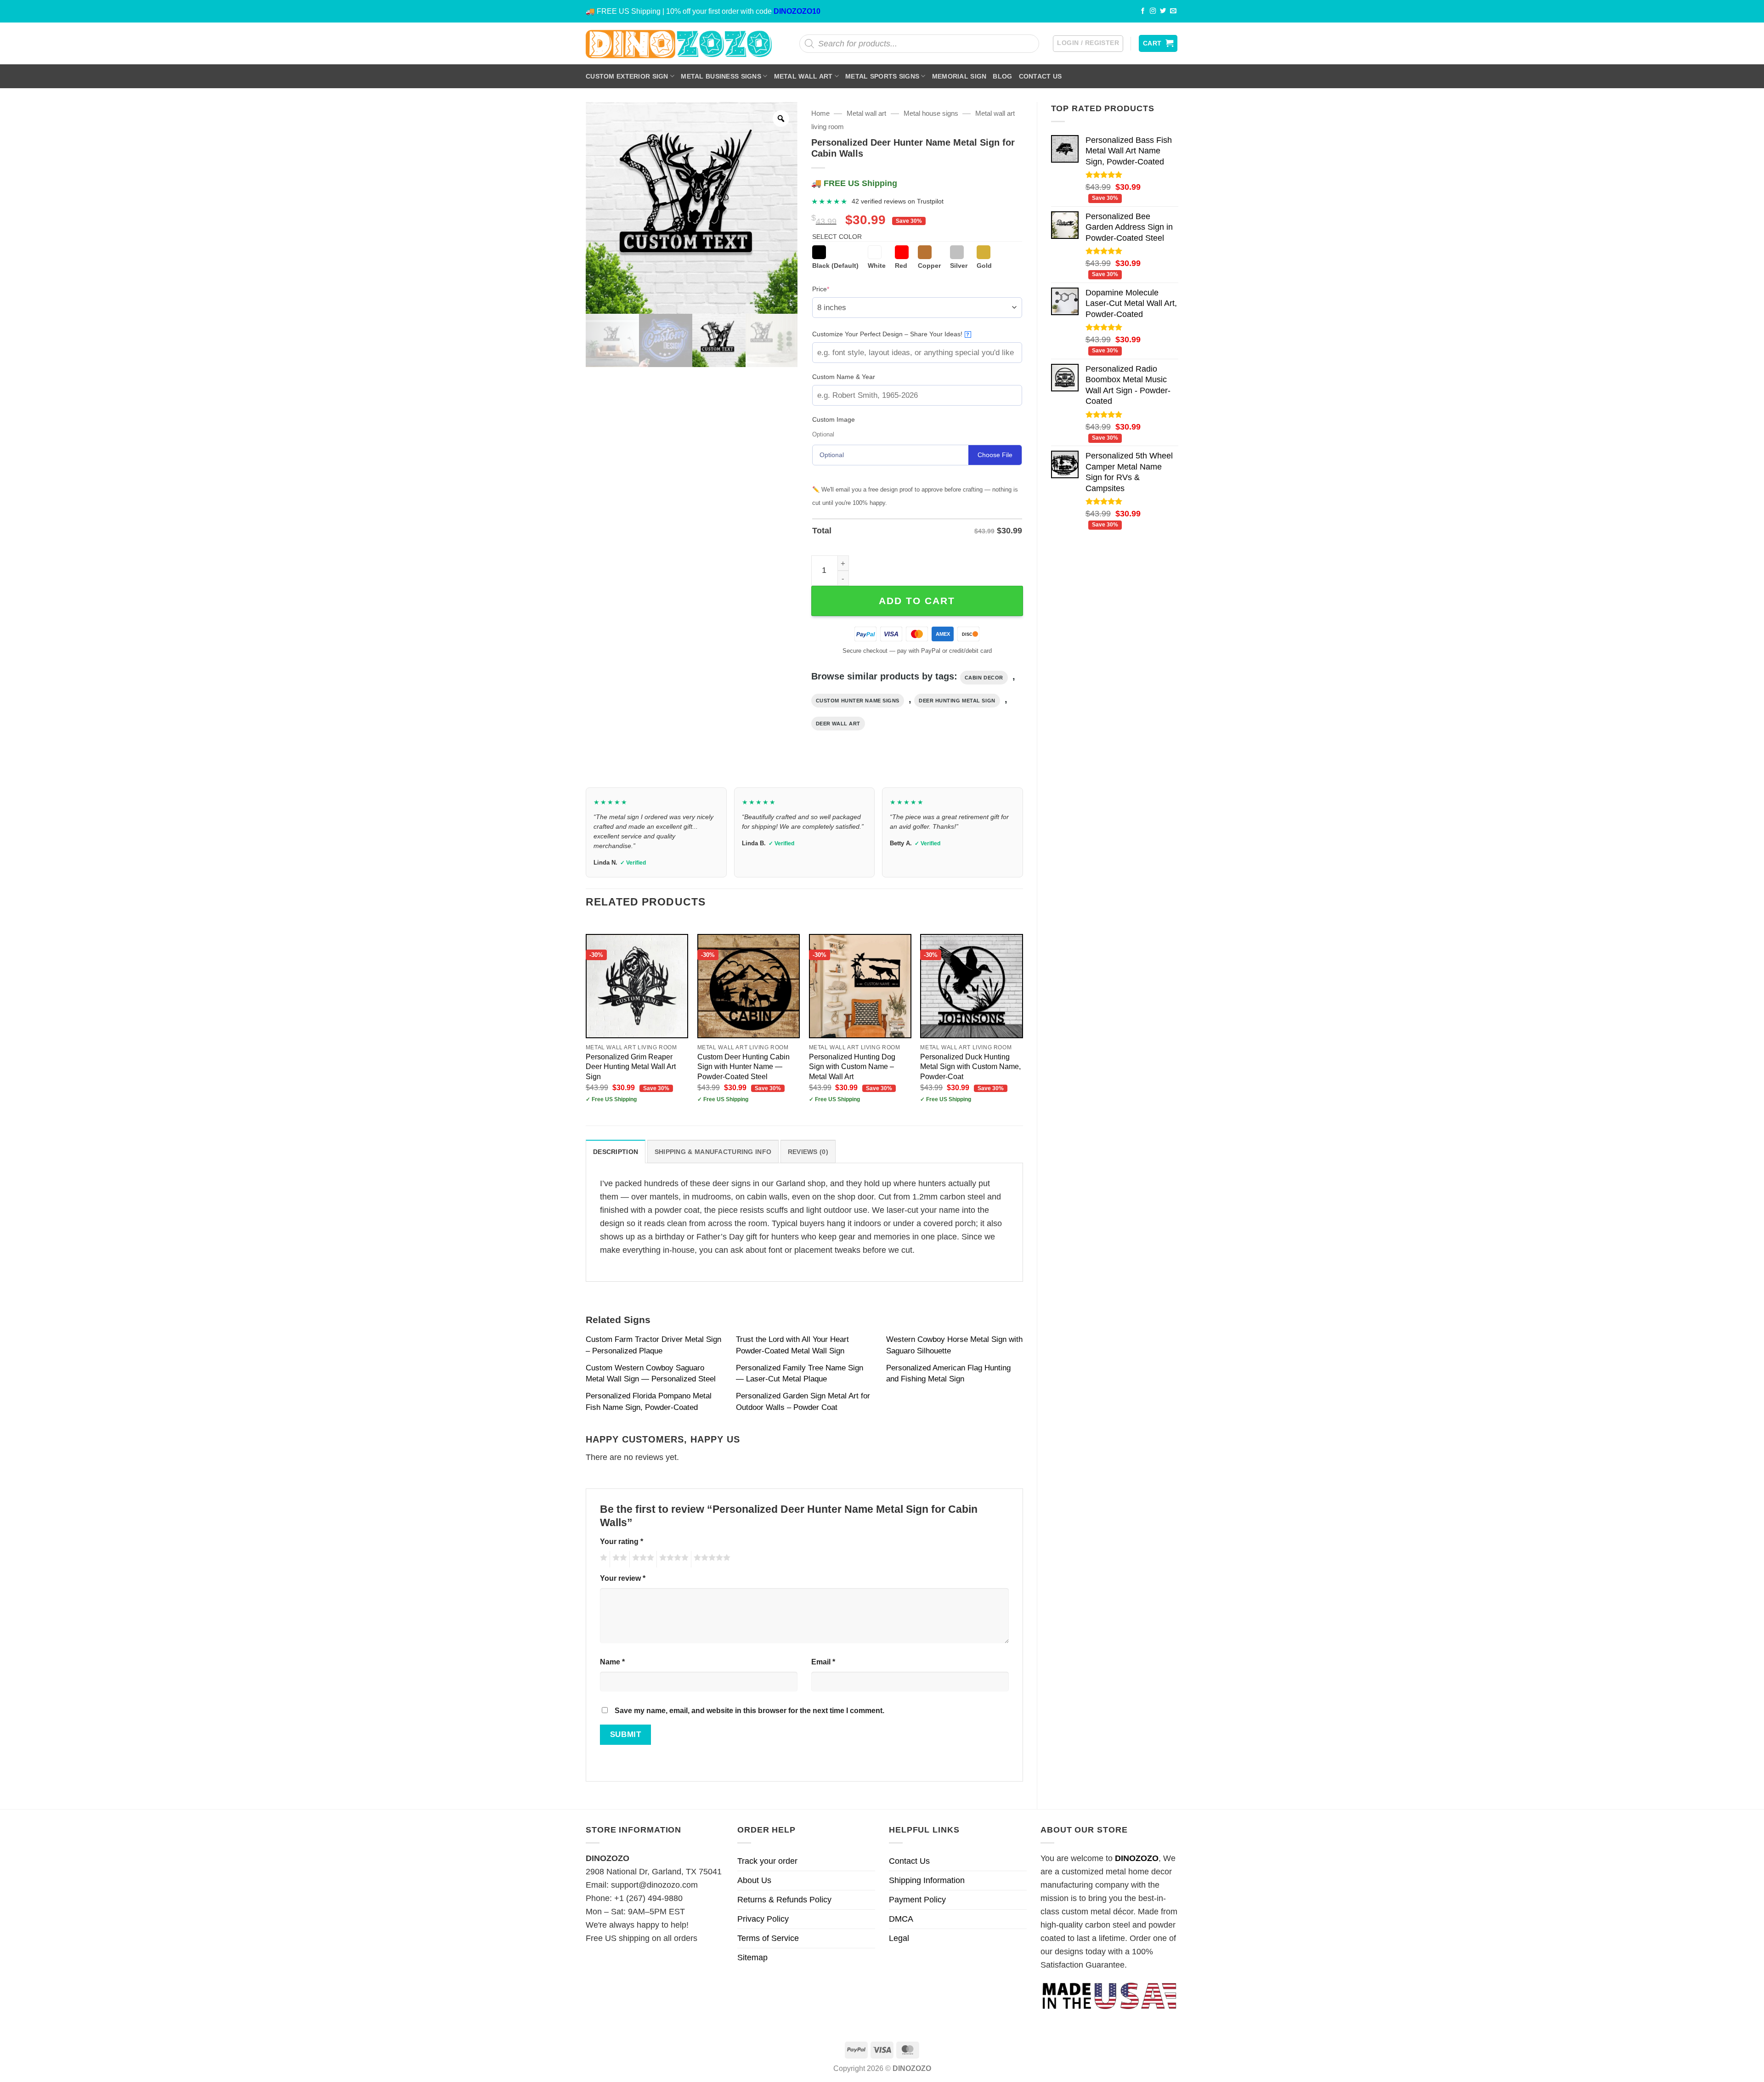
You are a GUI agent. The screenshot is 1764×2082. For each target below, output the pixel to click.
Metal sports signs (882, 76)
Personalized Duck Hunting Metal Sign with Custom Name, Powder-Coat (970, 1066)
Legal (899, 1938)
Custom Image (834, 419)
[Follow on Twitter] (1163, 11)
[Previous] (586, 1022)
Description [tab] (616, 1152)
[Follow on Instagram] (1153, 11)
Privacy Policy (763, 1919)
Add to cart (917, 601)
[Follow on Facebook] (1143, 11)
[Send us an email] (1173, 11)
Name (612, 1662)
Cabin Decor (984, 678)
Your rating (622, 1541)
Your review (623, 1578)
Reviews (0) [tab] (808, 1152)
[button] (1088, 44)
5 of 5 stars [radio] (711, 1559)
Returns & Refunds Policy (784, 1900)
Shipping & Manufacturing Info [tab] (713, 1152)
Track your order (767, 1861)
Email (823, 1662)
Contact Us (1040, 76)
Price (835, 289)
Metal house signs (931, 113)
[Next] (1023, 1022)
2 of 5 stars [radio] (618, 1559)
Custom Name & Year (844, 377)
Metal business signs (721, 76)
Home (820, 113)
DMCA (901, 1919)
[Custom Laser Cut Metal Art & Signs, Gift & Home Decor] (679, 43)
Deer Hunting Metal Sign (957, 701)
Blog (1002, 76)
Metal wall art (803, 76)
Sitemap (752, 1958)
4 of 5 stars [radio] (673, 1559)
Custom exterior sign (627, 76)
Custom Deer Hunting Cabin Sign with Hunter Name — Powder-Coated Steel (743, 1066)
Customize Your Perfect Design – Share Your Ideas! (891, 334)
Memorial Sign (959, 76)
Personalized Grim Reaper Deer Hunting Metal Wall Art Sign (631, 1066)
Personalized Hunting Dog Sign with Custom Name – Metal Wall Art (852, 1066)
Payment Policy (917, 1900)
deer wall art (838, 724)
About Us (754, 1880)
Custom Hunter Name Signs (858, 701)
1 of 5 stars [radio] (602, 1559)
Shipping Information (927, 1880)
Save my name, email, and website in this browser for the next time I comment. (749, 1710)
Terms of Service (768, 1938)
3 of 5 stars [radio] (642, 1559)
